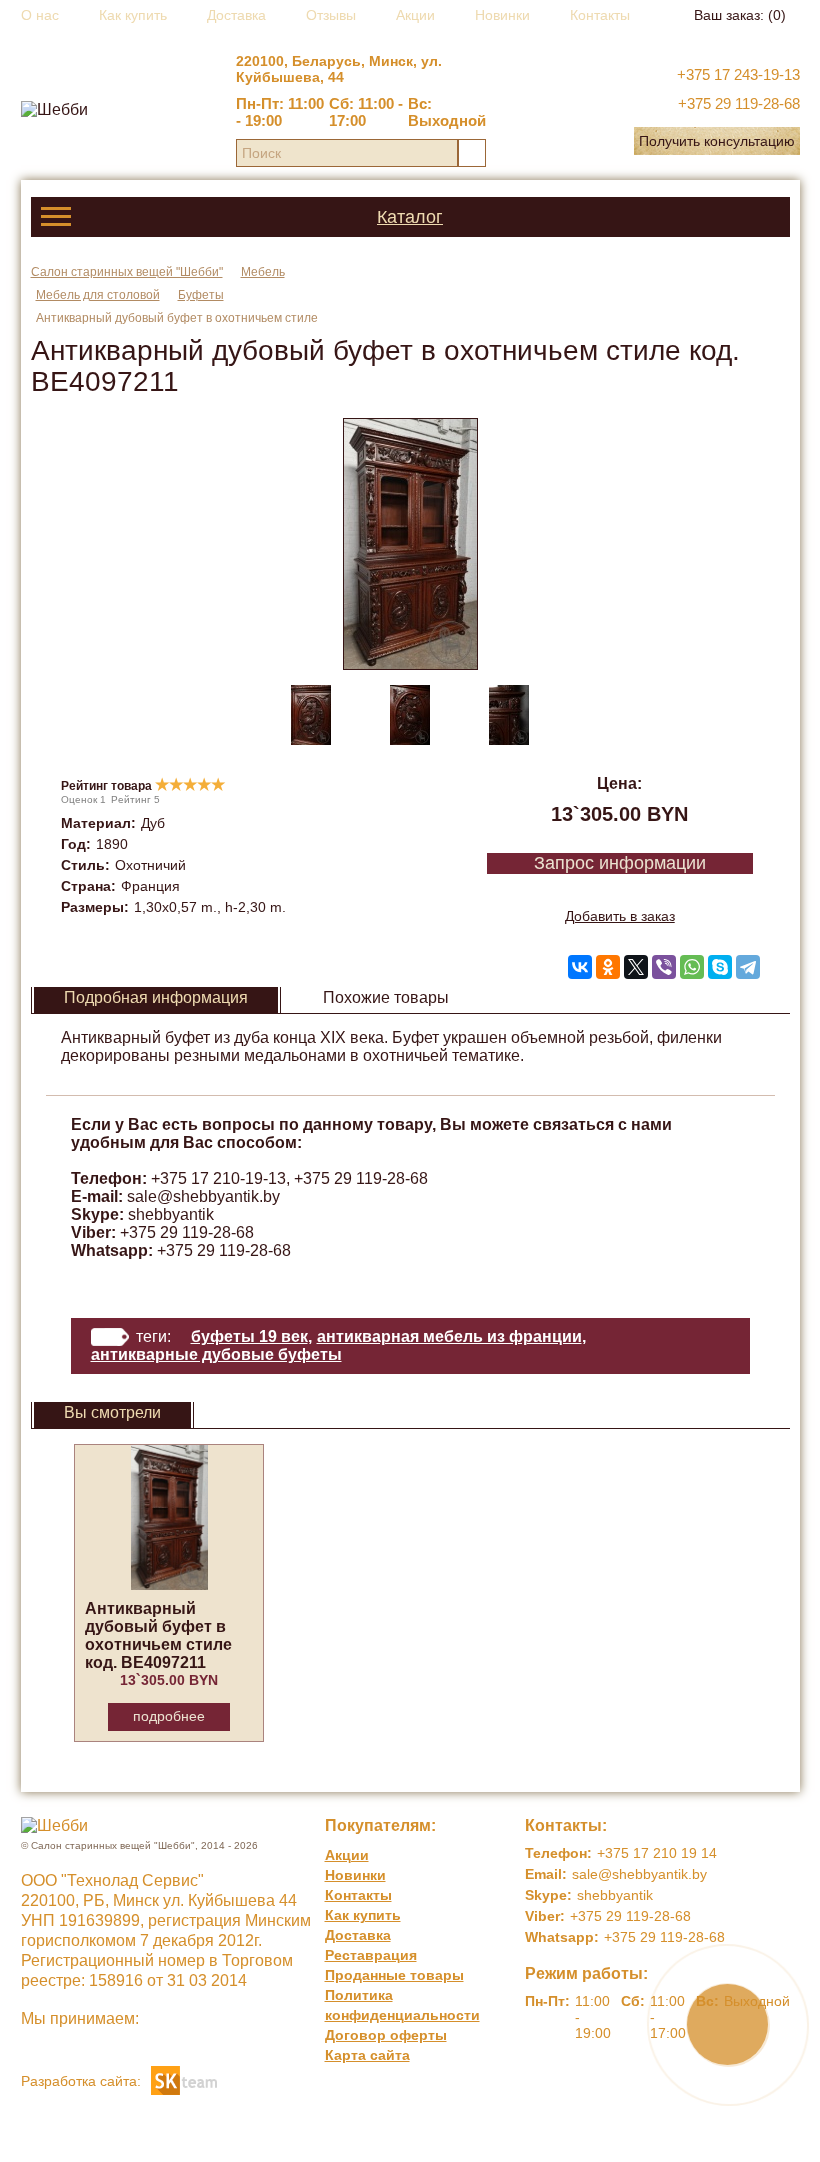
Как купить (133, 15)
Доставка (236, 15)
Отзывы (331, 15)
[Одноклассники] (608, 967)
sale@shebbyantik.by (203, 1196)
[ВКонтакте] (580, 967)
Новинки (502, 15)
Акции (415, 15)
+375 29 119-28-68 (739, 103)
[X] (636, 967)
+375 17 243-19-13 (738, 74)
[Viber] (664, 967)
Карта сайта (367, 2055)
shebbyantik (171, 1214)
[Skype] (720, 967)
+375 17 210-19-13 (218, 1178)
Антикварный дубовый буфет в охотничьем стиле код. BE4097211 (158, 1635)
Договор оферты (386, 2035)
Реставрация (371, 1955)
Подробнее (169, 1716)
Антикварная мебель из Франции (449, 1336)
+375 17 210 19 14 (657, 1853)
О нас (40, 15)
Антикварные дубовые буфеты (216, 1354)
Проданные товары (394, 1975)
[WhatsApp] (692, 967)
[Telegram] (748, 967)
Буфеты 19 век (249, 1336)
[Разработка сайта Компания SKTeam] (184, 2079)
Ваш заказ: (740, 15)
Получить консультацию (717, 141)
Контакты (600, 15)
